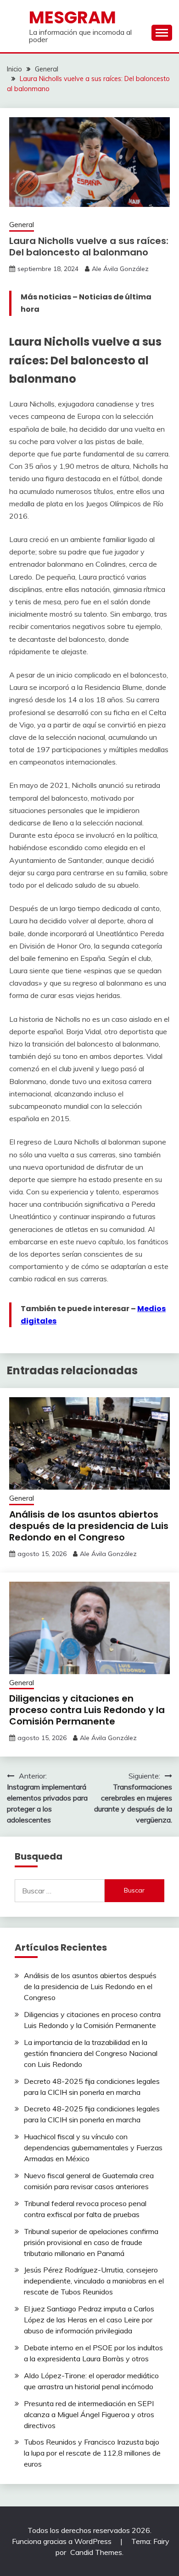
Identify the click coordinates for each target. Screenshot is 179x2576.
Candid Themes (96, 2552)
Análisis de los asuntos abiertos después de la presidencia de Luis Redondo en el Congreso (89, 1526)
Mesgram (73, 17)
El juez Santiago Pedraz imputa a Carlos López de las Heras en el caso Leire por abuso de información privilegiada (89, 2320)
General (22, 225)
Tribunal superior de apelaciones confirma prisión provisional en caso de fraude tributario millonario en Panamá (91, 2242)
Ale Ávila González (120, 269)
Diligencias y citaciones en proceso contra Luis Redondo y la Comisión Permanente (87, 1710)
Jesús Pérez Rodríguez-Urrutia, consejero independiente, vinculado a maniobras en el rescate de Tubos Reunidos (94, 2281)
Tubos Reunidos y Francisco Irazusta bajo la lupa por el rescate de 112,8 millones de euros (92, 2453)
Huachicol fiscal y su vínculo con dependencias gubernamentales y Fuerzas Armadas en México (93, 2148)
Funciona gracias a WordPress (63, 2541)
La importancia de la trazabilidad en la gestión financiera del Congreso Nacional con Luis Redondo (91, 2053)
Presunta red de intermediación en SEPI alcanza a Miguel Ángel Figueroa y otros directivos (89, 2414)
